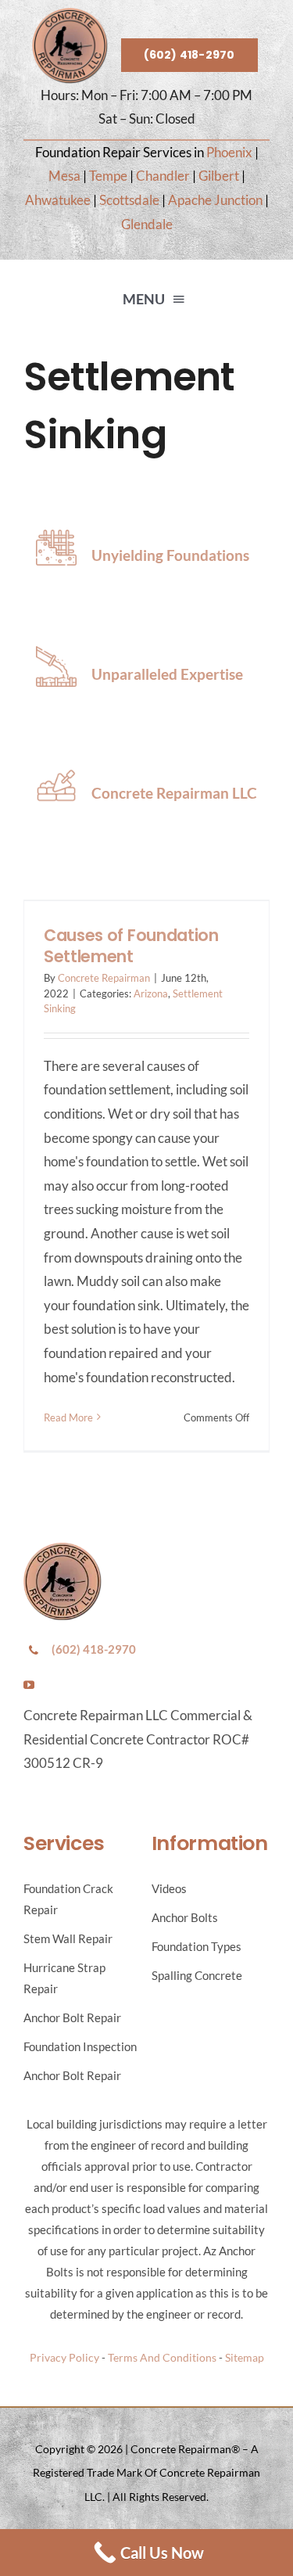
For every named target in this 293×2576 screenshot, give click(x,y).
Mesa (64, 176)
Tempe (108, 176)
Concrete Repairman (104, 978)
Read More (68, 1417)
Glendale (147, 224)
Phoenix (229, 152)
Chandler (163, 176)
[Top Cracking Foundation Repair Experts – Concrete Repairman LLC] (63, 1549)
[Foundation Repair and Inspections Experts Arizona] (70, 14)
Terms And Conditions (162, 2357)
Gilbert (219, 176)
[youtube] (29, 1685)
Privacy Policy (64, 2357)
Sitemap (245, 2357)
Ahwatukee (58, 200)
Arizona (151, 993)
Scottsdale (129, 200)
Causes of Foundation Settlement (131, 946)
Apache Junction (215, 200)
